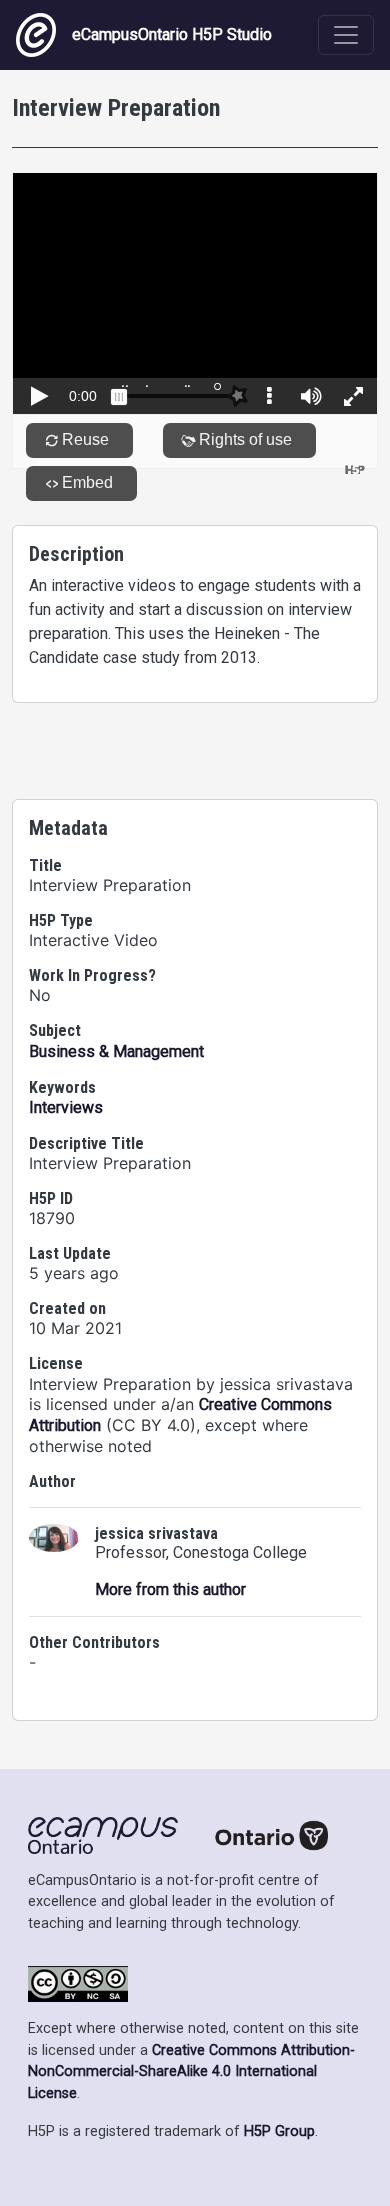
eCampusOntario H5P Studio (172, 34)
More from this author (170, 1589)
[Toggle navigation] (346, 35)
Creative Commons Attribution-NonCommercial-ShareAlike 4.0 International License (191, 2072)
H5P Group (279, 2131)
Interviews (66, 1107)
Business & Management (116, 1051)
